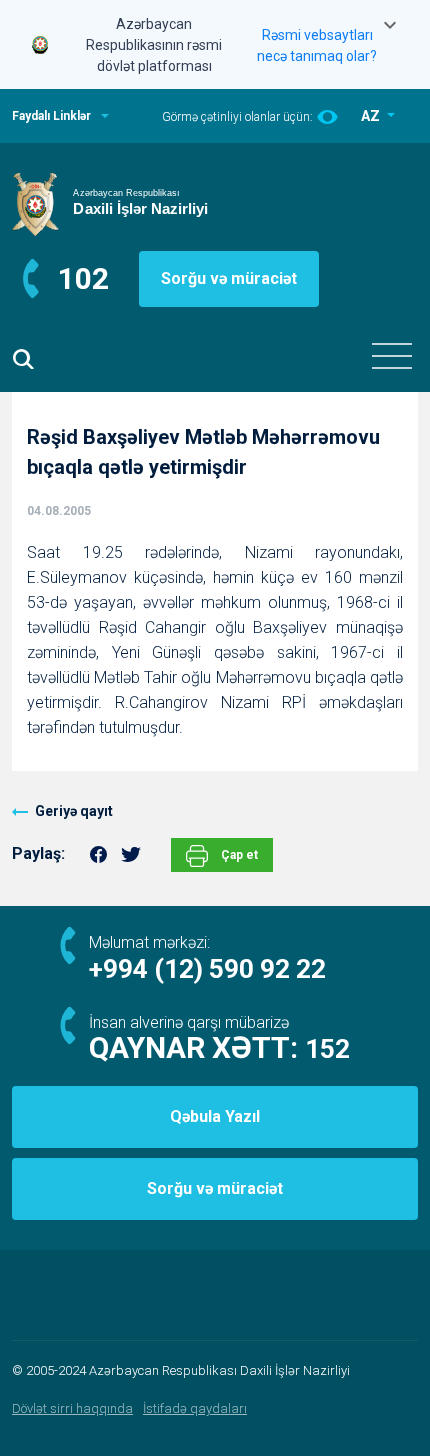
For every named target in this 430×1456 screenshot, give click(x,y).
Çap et (238, 855)
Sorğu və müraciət (229, 278)
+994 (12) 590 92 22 (207, 969)
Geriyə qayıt (74, 811)
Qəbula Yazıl (215, 1116)
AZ (372, 116)
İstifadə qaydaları (195, 1408)
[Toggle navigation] (392, 356)
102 (83, 278)
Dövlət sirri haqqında (72, 1408)
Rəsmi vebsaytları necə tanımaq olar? (317, 45)
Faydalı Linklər (51, 116)
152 (327, 1049)
